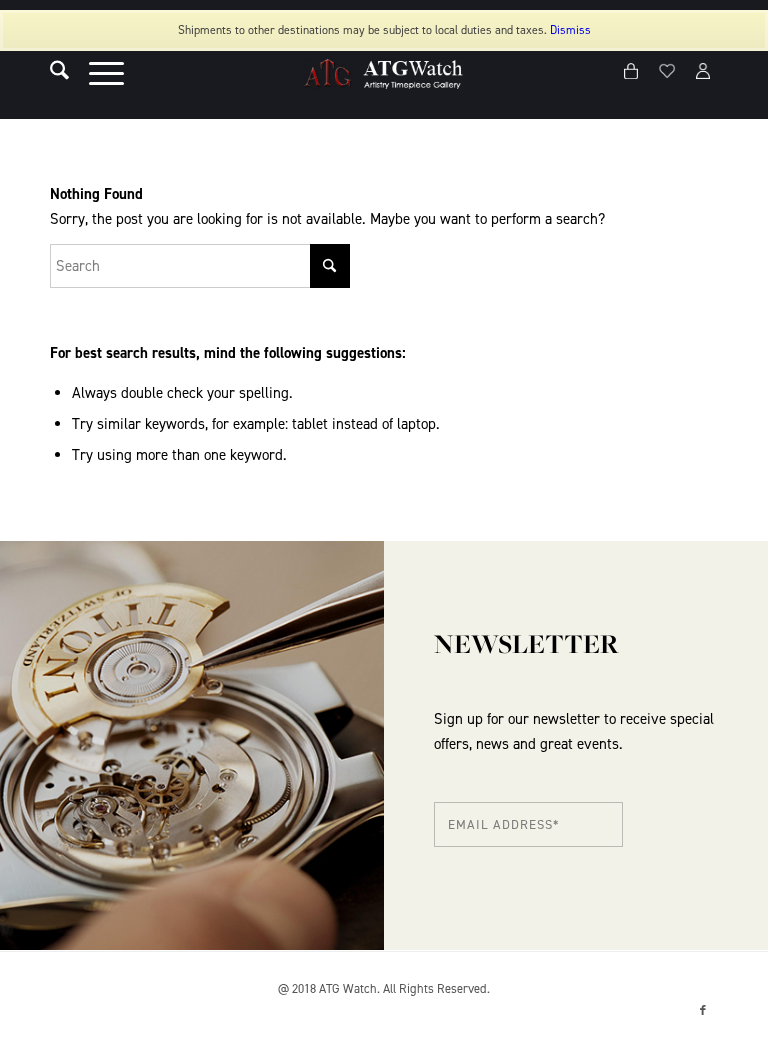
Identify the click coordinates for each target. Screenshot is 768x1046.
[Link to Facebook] (703, 1011)
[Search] (49, 74)
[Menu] (96, 74)
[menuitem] (49, 74)
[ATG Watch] (384, 74)
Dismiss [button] (570, 30)
